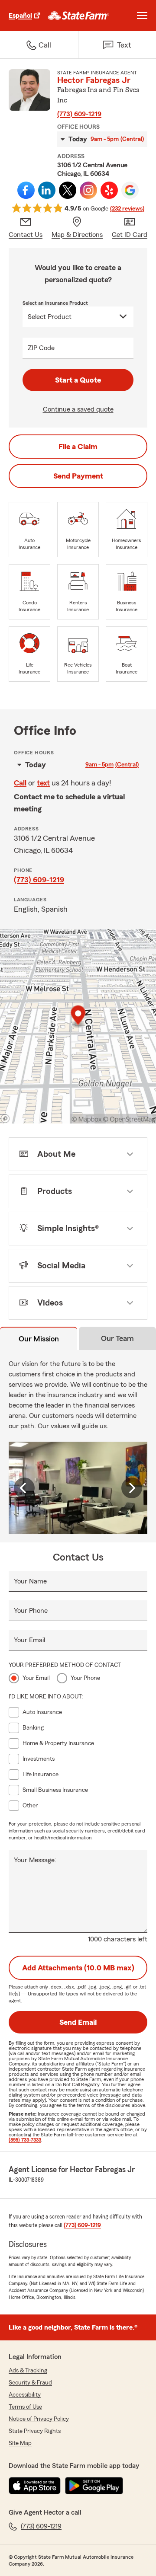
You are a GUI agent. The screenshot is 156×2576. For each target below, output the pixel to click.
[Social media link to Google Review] (130, 190)
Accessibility (25, 2395)
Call (20, 783)
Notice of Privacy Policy (39, 2419)
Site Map (20, 2443)
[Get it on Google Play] (94, 2486)
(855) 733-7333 (25, 2140)
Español (20, 16)
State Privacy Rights (35, 2431)
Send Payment (78, 476)
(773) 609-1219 (79, 114)
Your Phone (31, 1611)
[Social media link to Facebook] (26, 190)
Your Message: (35, 1860)
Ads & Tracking (28, 2371)
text (43, 783)
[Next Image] (132, 1488)
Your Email (29, 1640)
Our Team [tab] (117, 1338)
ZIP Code (41, 348)
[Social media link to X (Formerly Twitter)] (68, 190)
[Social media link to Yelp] (109, 190)
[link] (79, 16)
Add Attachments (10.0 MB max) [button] (78, 1968)
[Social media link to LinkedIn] (47, 190)
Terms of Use (25, 2407)
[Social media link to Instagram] (88, 190)
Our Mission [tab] (39, 1339)
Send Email (78, 2022)
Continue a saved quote (78, 409)
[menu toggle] (142, 16)
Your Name (30, 1581)
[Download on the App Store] (35, 2486)
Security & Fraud (30, 2383)
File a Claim (78, 447)
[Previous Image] (24, 1488)
